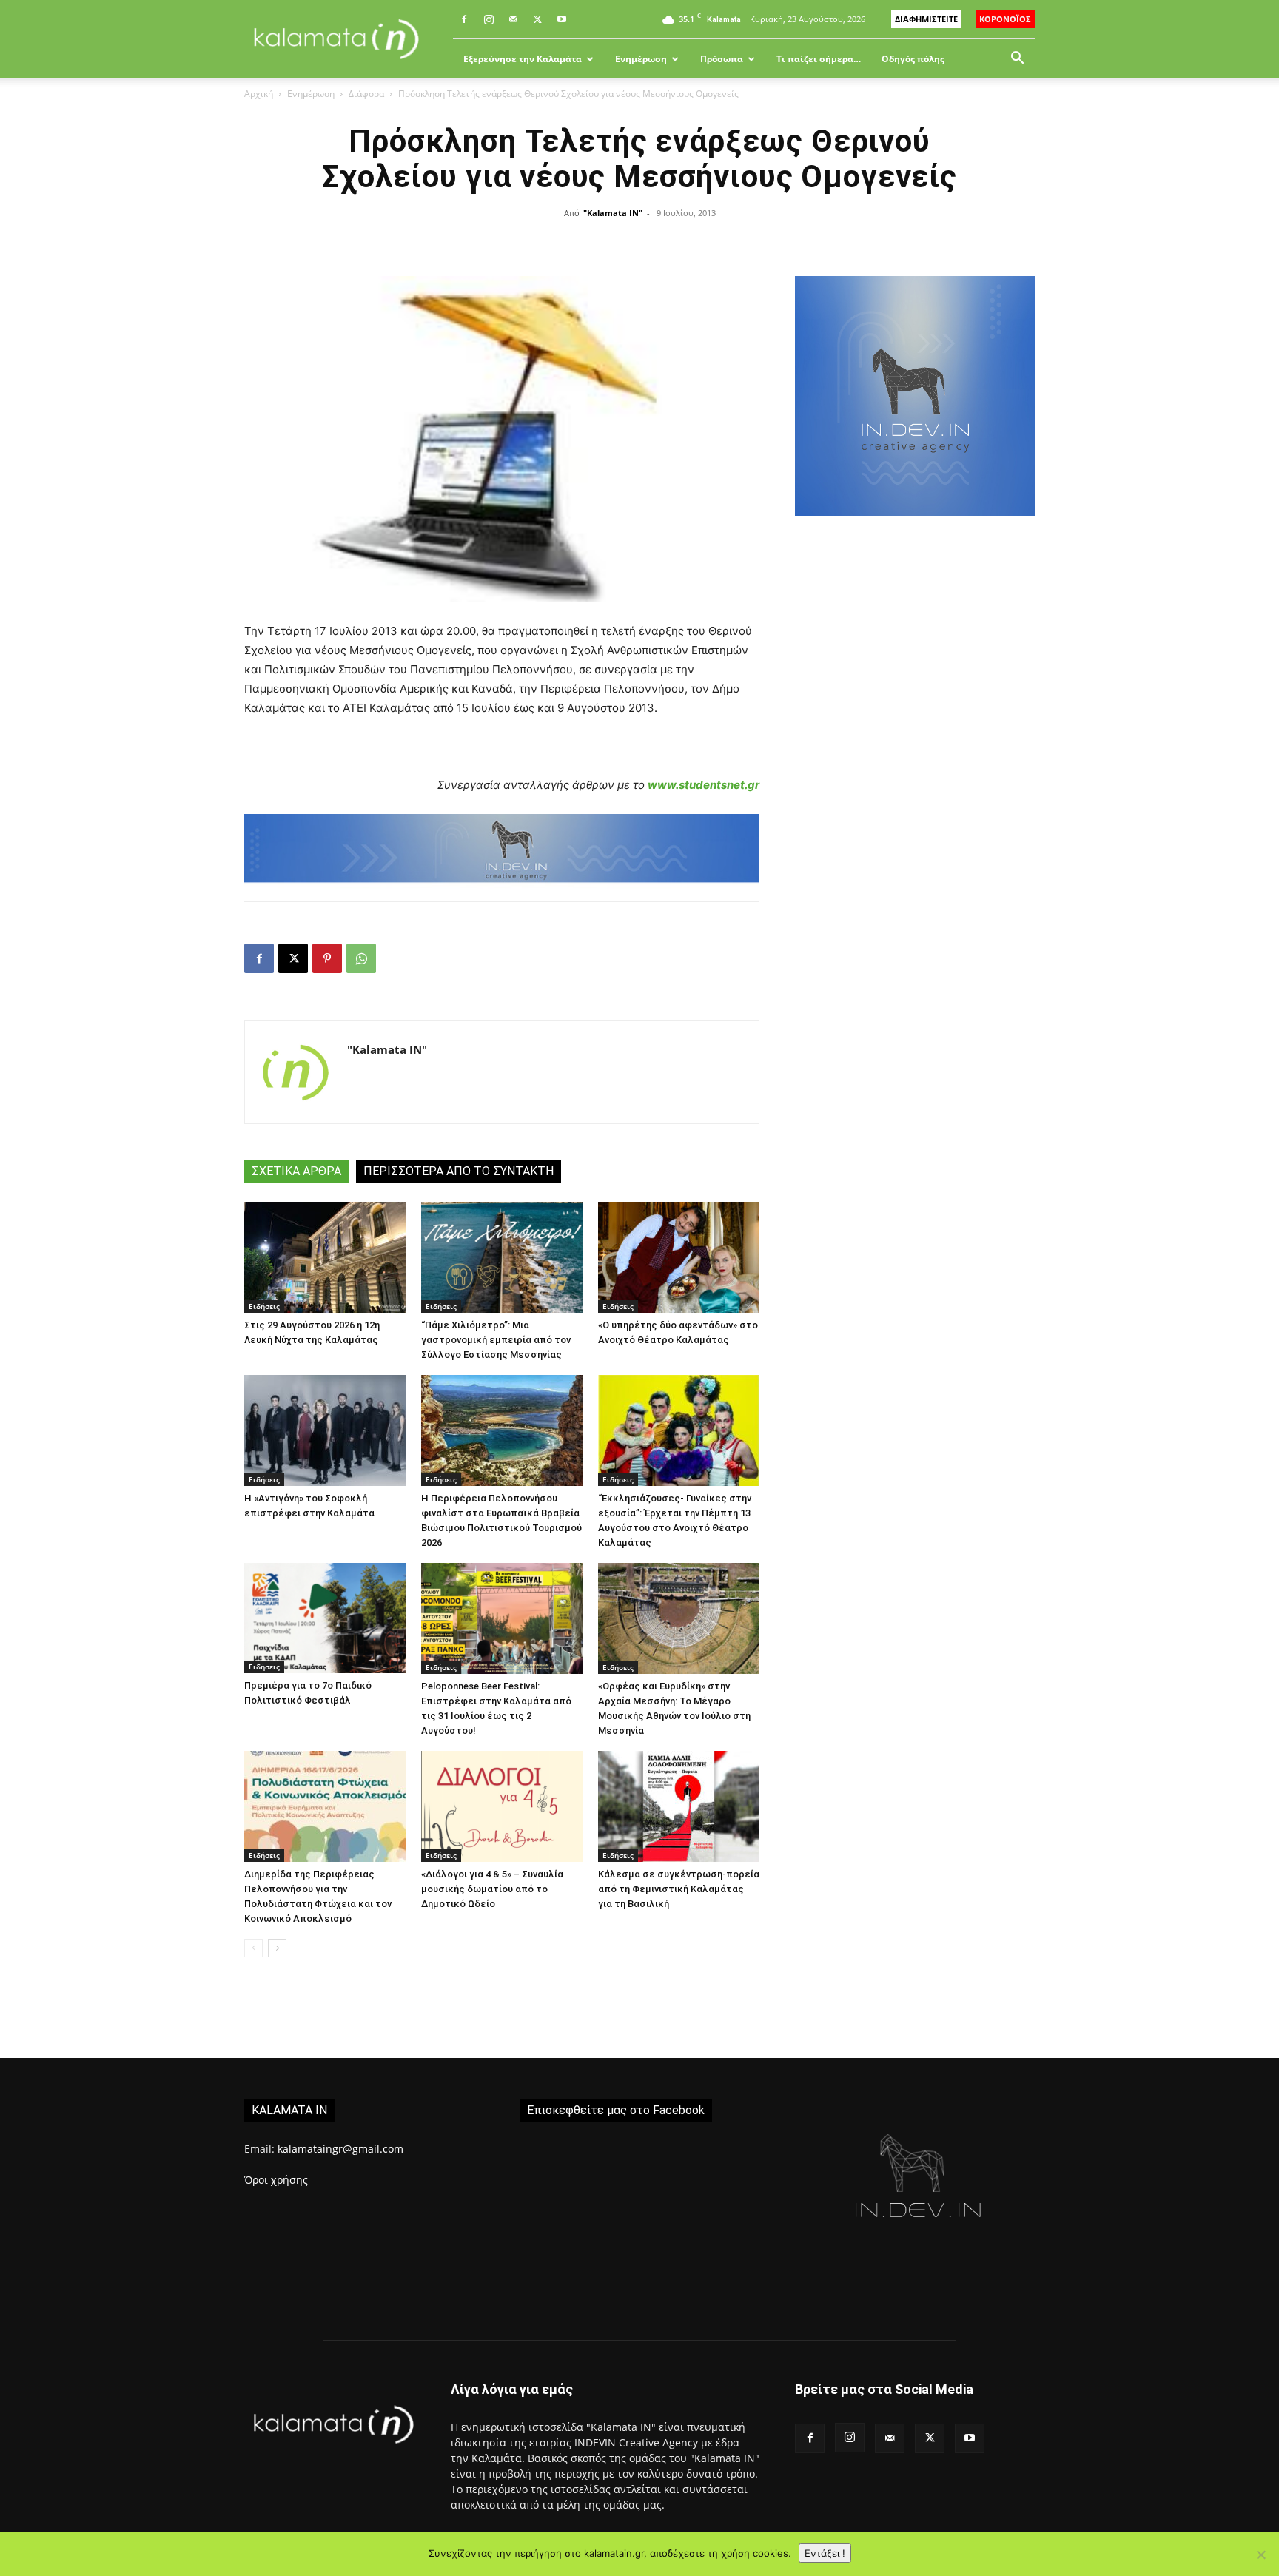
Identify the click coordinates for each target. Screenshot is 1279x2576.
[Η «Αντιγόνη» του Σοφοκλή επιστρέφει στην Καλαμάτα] (325, 1430)
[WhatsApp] (361, 958)
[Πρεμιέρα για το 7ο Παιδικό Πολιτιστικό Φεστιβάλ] (325, 1618)
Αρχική (259, 94)
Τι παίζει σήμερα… (819, 59)
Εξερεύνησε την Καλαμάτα (523, 59)
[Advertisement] (915, 785)
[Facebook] (464, 19)
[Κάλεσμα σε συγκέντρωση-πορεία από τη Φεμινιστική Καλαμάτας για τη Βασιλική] (679, 1806)
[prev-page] (254, 1948)
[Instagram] (489, 19)
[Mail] (513, 19)
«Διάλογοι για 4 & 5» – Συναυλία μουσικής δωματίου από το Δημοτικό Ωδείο (492, 1889)
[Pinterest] (327, 958)
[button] (1017, 60)
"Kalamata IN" (613, 213)
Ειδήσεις (264, 1306)
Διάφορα (366, 94)
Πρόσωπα (722, 59)
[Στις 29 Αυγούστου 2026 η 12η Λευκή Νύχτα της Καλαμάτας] (325, 1257)
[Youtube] (562, 19)
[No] (1260, 2555)
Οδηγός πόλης (913, 59)
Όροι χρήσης (276, 2180)
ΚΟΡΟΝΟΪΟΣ (1005, 19)
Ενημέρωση (641, 59)
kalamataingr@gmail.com (340, 2149)
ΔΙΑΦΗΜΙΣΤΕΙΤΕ (926, 19)
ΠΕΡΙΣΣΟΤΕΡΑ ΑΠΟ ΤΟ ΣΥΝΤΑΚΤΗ (459, 1171)
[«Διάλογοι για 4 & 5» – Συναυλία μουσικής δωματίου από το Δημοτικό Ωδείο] (502, 1806)
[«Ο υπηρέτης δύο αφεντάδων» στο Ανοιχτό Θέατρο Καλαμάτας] (679, 1257)
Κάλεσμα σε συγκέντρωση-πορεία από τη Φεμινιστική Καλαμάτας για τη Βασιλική (679, 1889)
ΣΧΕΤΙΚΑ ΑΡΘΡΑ (296, 1171)
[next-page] (277, 1948)
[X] (537, 19)
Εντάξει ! (825, 2553)
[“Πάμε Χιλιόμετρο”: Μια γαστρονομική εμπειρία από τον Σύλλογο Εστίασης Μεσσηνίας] (502, 1257)
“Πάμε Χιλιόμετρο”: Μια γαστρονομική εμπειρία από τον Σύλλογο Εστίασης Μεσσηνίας (496, 1340)
